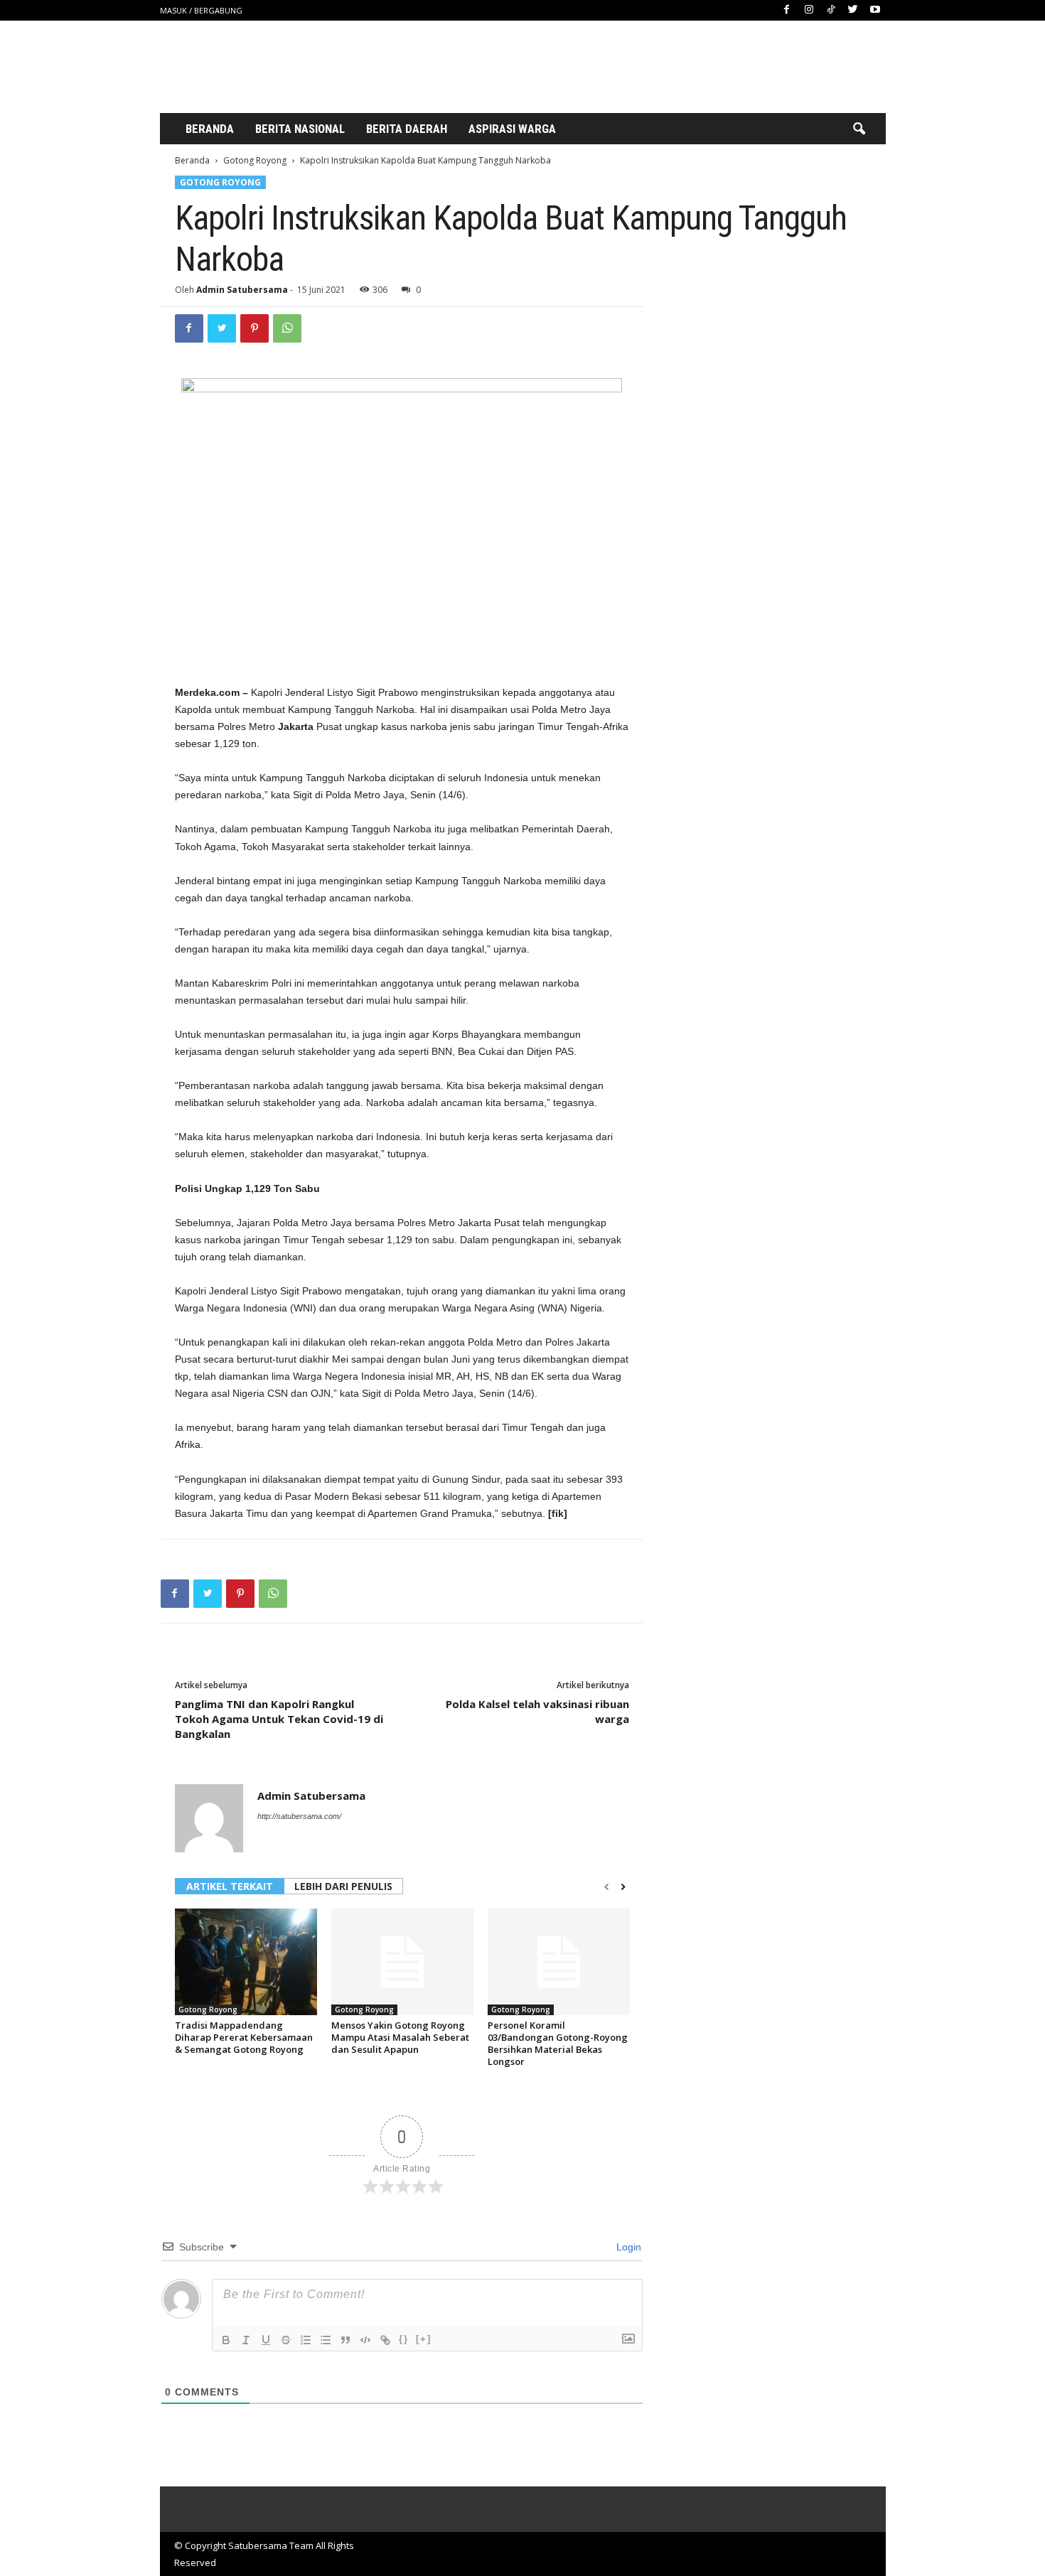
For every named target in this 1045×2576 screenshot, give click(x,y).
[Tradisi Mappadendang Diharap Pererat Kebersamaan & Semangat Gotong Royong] (246, 1962)
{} (404, 2339)
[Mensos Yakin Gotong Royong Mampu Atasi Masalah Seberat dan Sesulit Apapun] (402, 1962)
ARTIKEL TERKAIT (230, 1886)
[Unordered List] (326, 2340)
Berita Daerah (407, 129)
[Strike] (286, 2340)
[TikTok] (831, 10)
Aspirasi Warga (512, 129)
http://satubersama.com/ (299, 1816)
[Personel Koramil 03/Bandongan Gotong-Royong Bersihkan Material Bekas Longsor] (559, 1962)
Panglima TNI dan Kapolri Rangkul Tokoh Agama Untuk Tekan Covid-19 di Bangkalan (279, 1719)
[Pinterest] (254, 328)
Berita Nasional (300, 129)
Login (627, 2247)
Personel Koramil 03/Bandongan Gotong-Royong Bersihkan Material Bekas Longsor (558, 2043)
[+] (424, 2339)
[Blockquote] (345, 2340)
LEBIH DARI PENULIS (343, 1886)
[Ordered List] (306, 2340)
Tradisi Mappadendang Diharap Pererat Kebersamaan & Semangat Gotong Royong (244, 2037)
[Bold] (226, 2340)
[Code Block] (365, 2340)
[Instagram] (809, 10)
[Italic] (246, 2340)
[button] (859, 129)
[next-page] (623, 1887)
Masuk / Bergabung (201, 10)
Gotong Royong (255, 160)
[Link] (385, 2340)
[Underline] (266, 2340)
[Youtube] (875, 10)
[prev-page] (607, 1887)
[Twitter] (853, 10)
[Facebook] (787, 10)
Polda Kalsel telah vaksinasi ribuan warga (537, 1711)
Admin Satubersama (242, 290)
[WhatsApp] (287, 328)
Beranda (210, 129)
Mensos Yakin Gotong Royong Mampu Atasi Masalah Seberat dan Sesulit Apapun (400, 2037)
